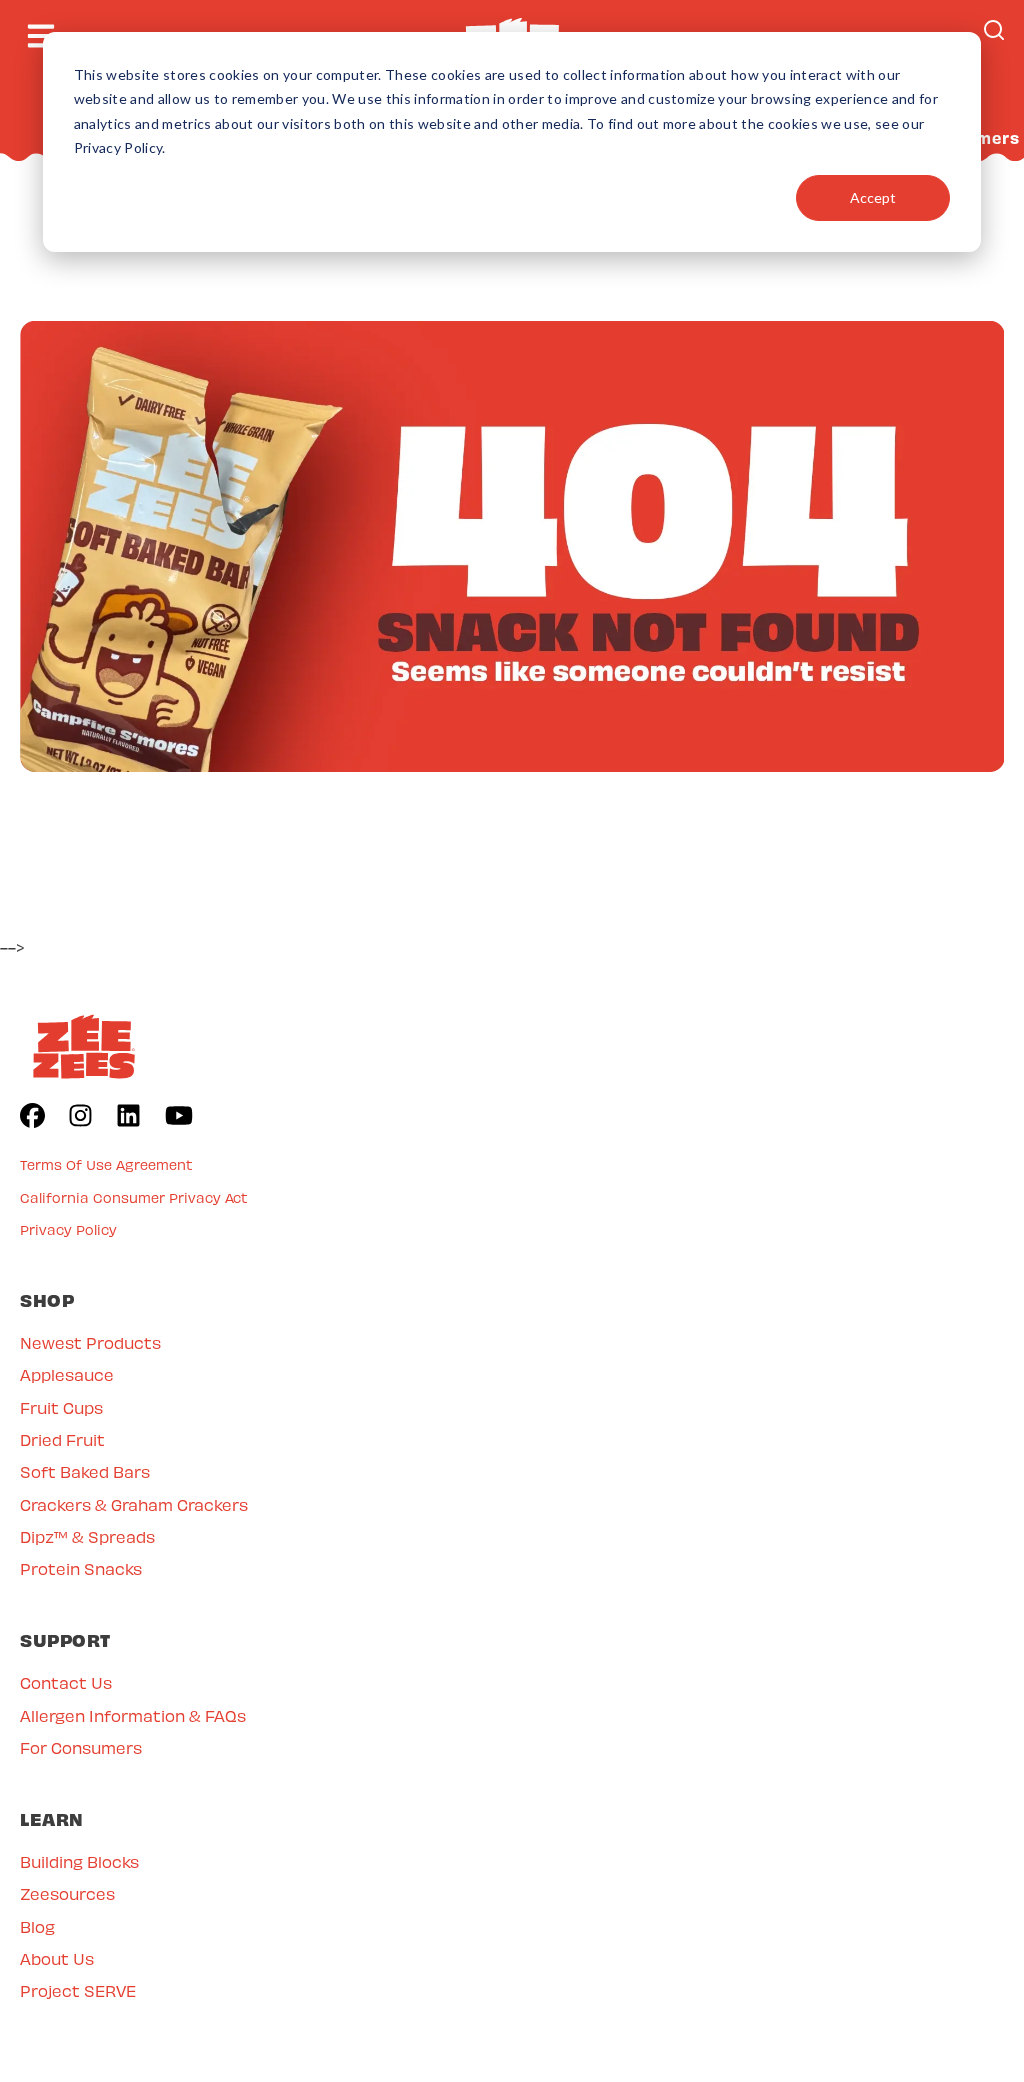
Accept (873, 197)
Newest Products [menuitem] (90, 1342)
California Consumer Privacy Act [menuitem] (134, 1197)
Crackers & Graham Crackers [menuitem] (134, 1504)
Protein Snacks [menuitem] (81, 1568)
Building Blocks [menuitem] (79, 1861)
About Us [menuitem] (57, 1958)
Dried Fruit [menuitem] (62, 1439)
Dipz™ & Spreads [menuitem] (87, 1536)
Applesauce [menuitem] (67, 1374)
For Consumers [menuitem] (81, 1747)
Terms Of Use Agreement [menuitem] (106, 1164)
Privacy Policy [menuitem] (68, 1229)
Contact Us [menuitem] (66, 1682)
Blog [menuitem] (37, 1926)
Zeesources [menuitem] (67, 1893)
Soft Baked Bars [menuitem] (85, 1471)
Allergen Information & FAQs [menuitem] (133, 1715)
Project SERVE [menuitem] (78, 1990)
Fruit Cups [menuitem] (61, 1407)
